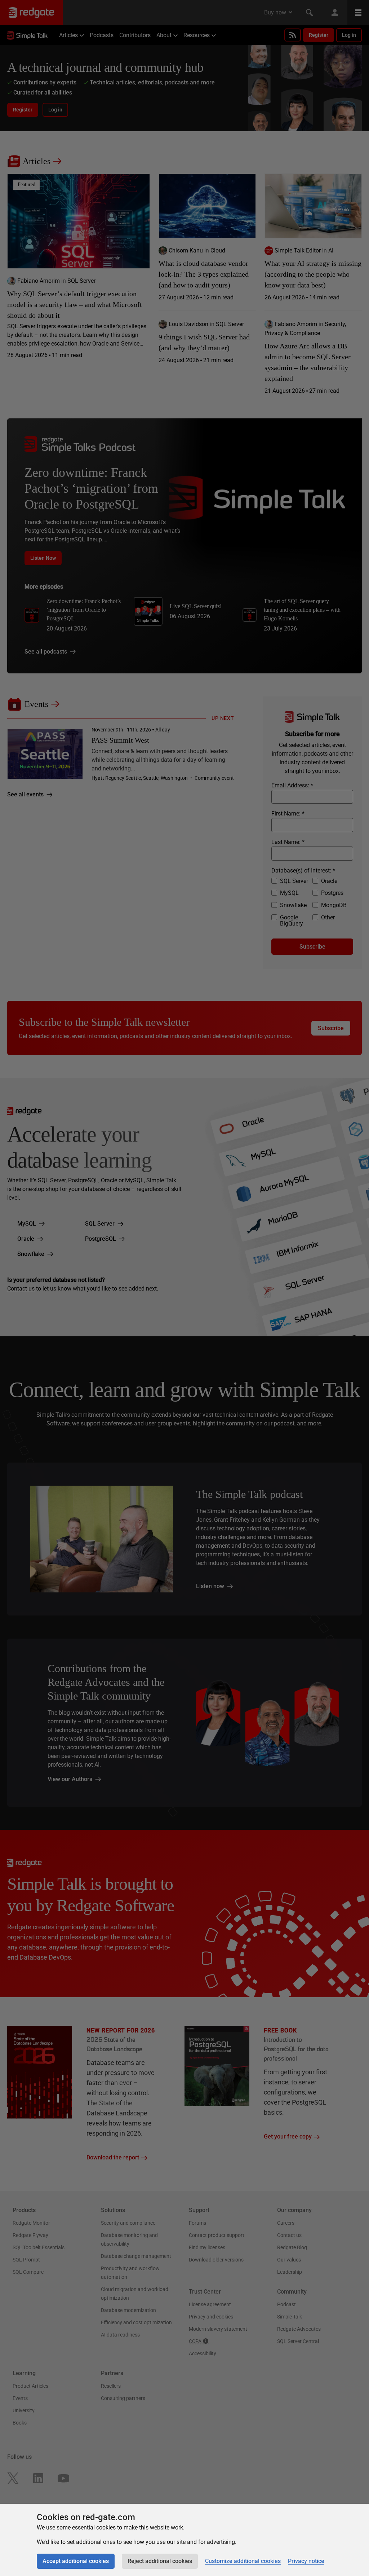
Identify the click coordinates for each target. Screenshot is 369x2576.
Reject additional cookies (160, 2561)
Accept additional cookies (76, 2561)
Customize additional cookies (243, 2561)
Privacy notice (306, 2561)
